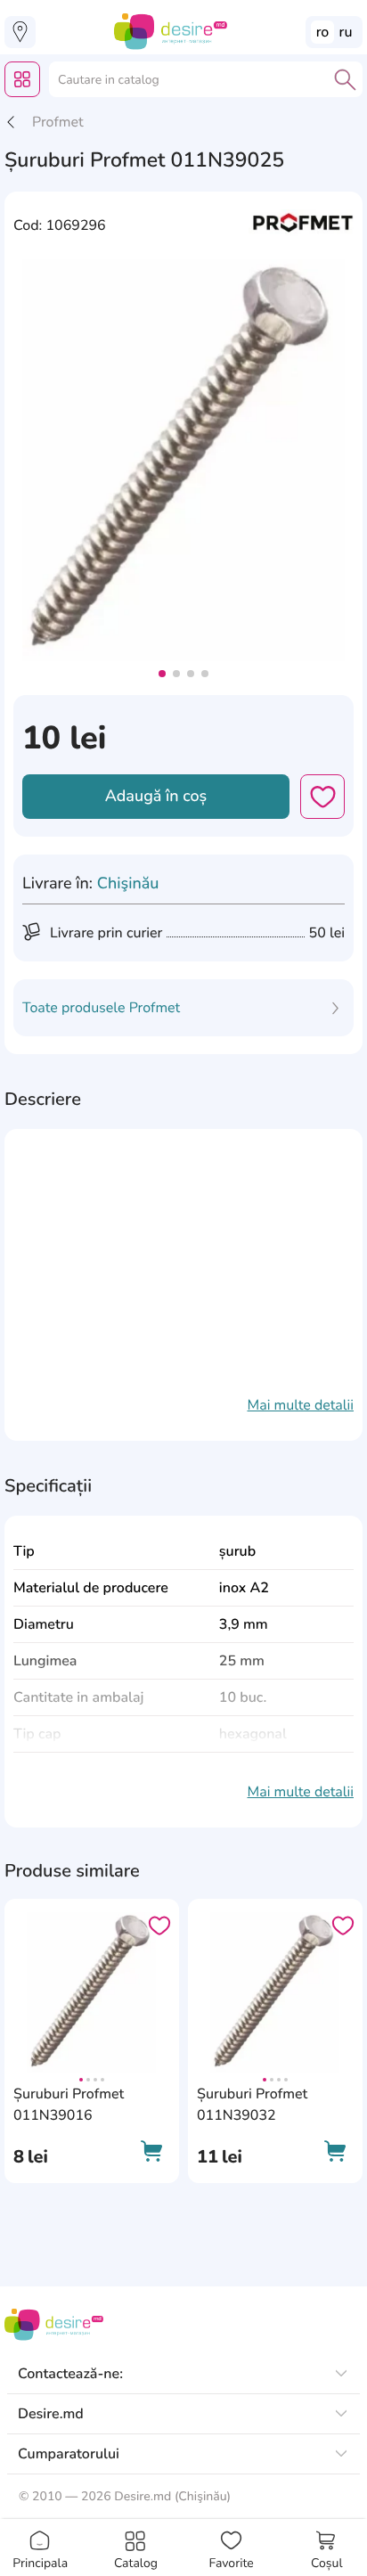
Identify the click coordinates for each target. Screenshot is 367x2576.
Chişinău (128, 884)
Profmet (58, 122)
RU (346, 32)
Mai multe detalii (300, 1405)
